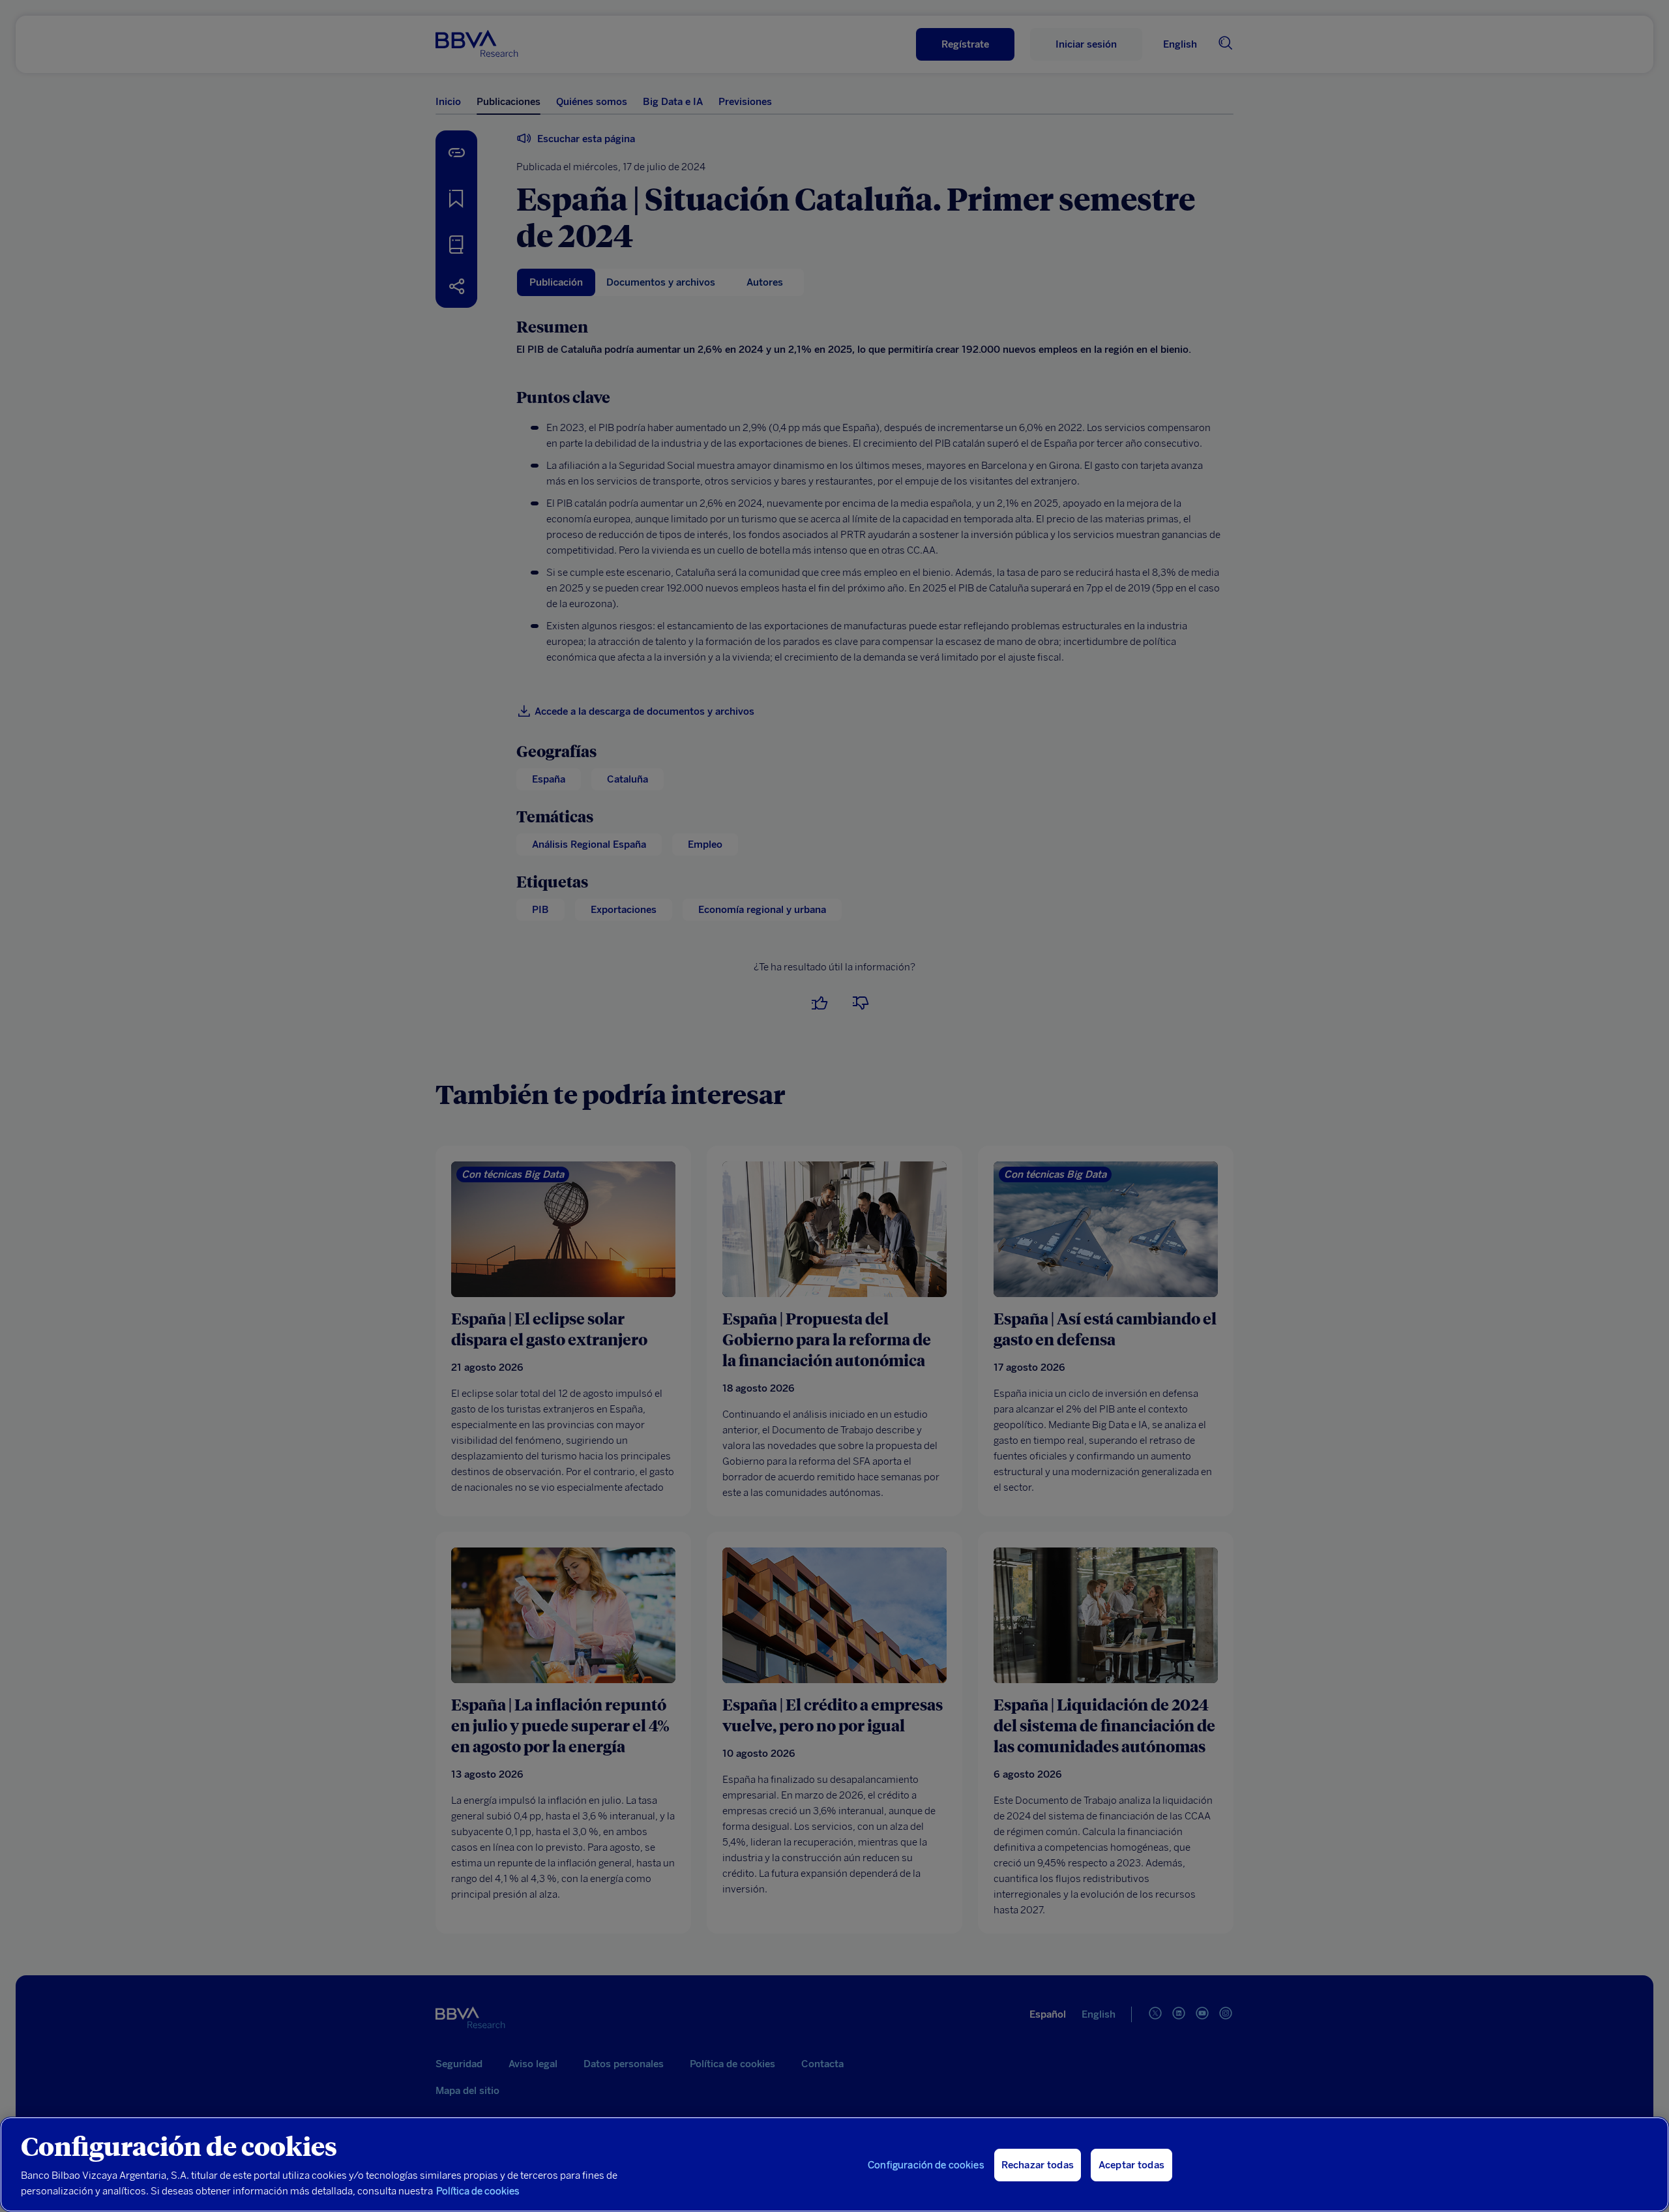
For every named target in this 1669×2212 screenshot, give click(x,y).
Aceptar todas (1131, 2165)
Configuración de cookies (926, 2165)
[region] (834, 2164)
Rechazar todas (1038, 2165)
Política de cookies (478, 2191)
